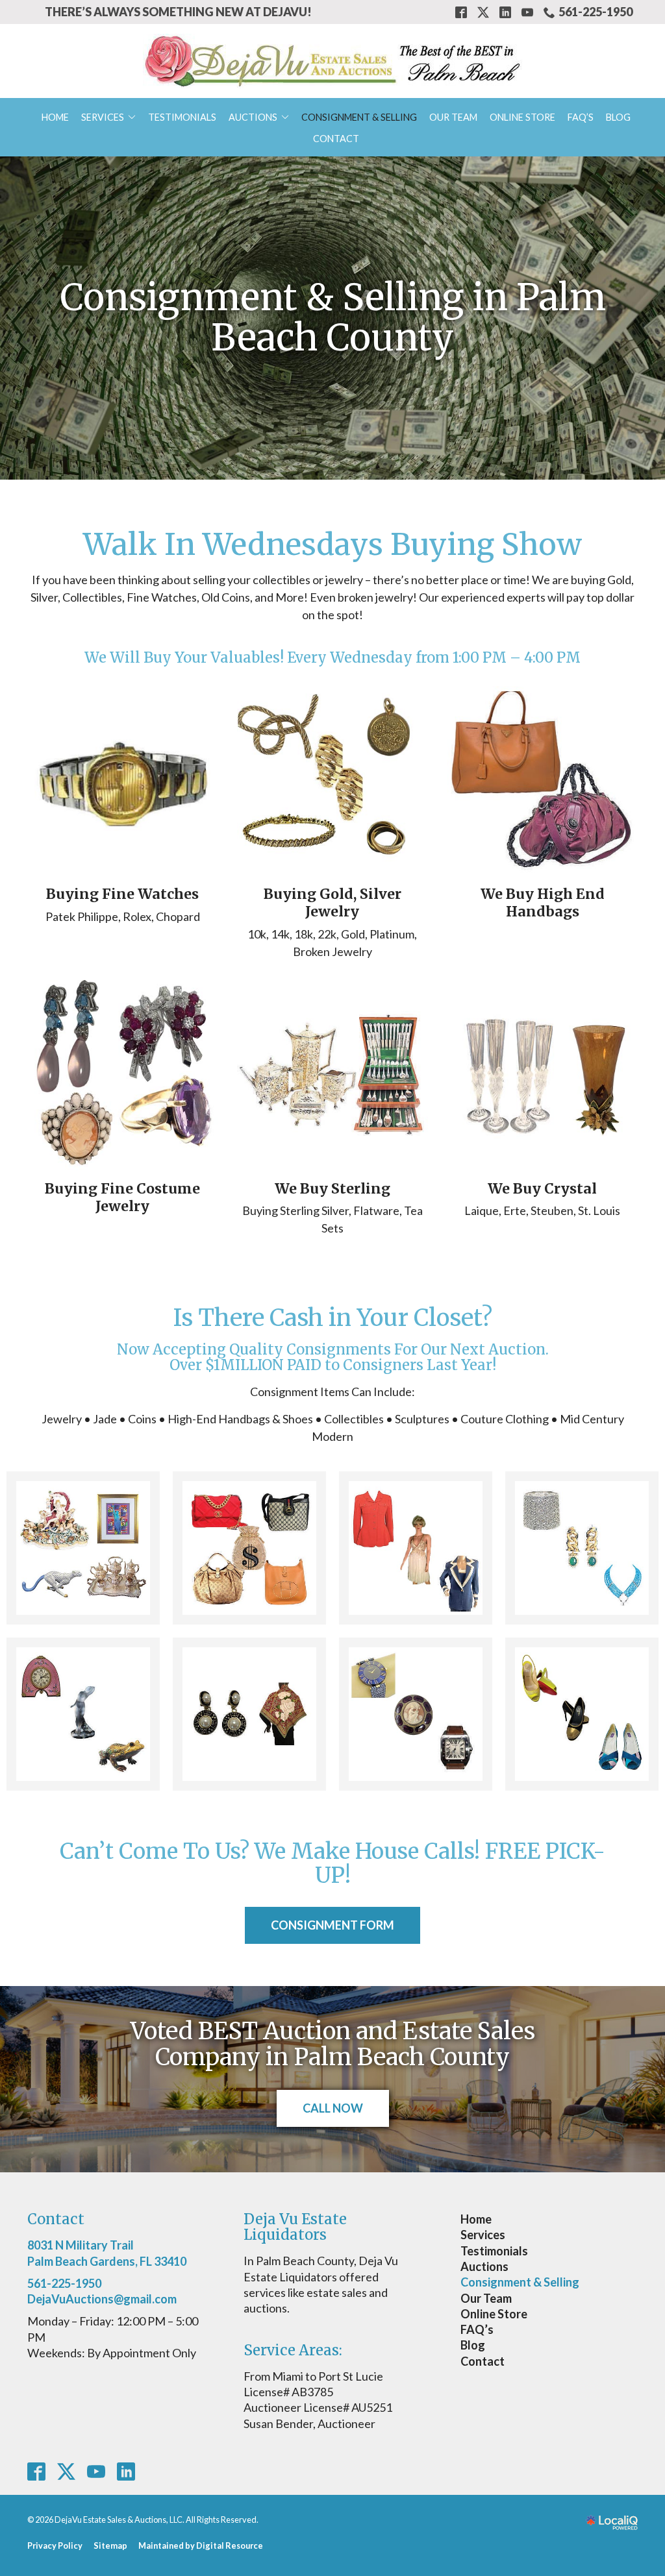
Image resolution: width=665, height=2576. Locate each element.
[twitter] (67, 2471)
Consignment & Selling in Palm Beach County (333, 318)
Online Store (522, 117)
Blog (618, 117)
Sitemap (110, 2545)
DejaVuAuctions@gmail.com (102, 2299)
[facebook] (37, 2471)
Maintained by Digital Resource (201, 2545)
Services (103, 117)
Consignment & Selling (359, 117)
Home (55, 117)
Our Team (453, 117)
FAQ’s (581, 117)
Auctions (253, 117)
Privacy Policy (55, 2545)
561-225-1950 (596, 12)
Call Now (333, 2108)
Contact (336, 139)
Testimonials (182, 117)
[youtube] (96, 2471)
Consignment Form (332, 1925)
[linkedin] (126, 2471)
